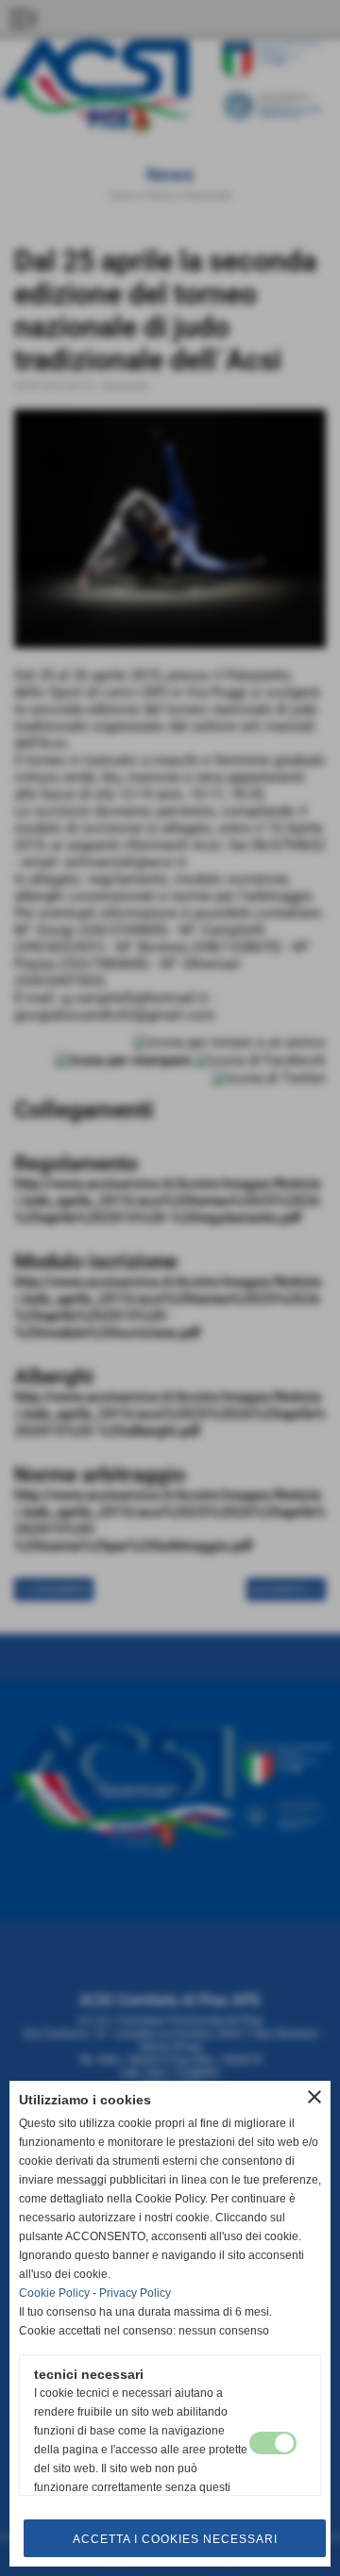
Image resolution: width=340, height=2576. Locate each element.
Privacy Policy (135, 2293)
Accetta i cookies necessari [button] (175, 2539)
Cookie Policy (54, 2293)
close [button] (314, 2097)
